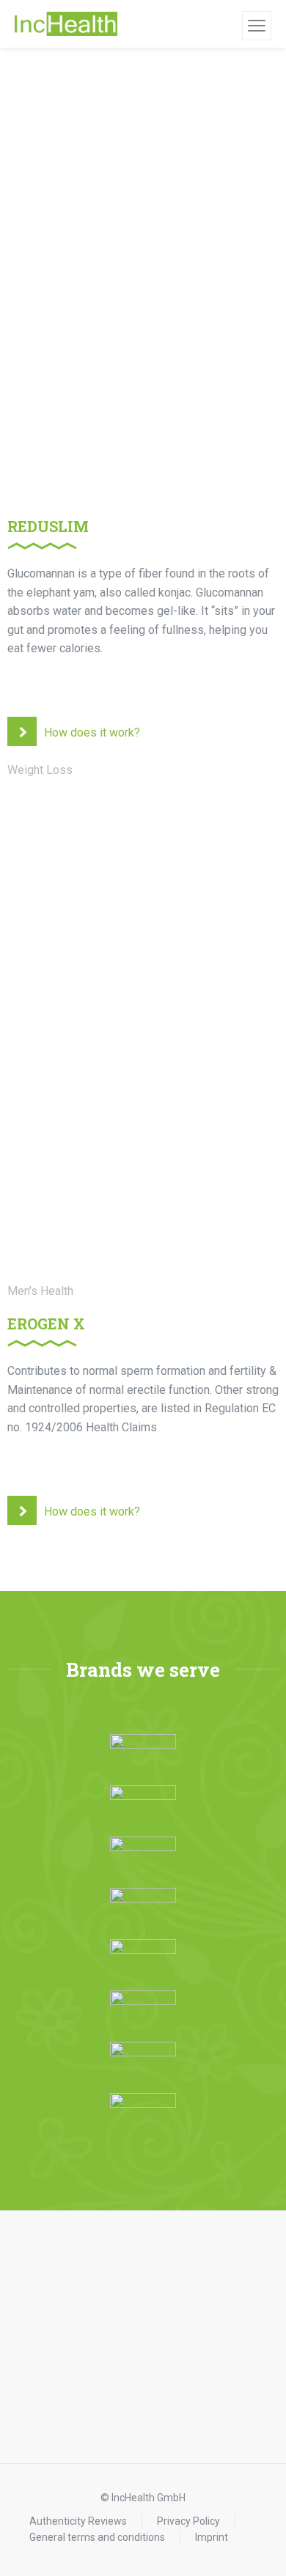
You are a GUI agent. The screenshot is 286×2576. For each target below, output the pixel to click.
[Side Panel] (257, 26)
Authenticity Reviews (78, 2521)
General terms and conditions (97, 2537)
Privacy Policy (188, 2521)
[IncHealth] (66, 24)
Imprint (212, 2537)
